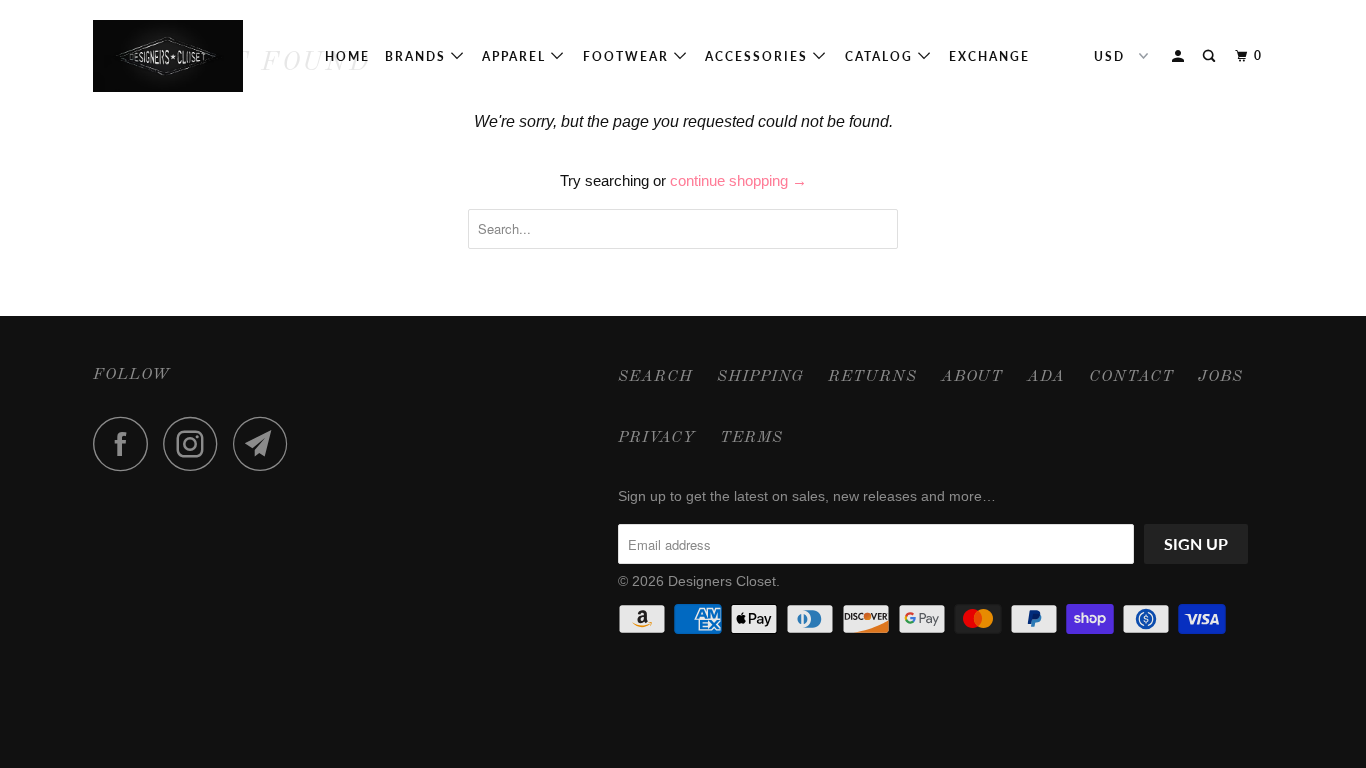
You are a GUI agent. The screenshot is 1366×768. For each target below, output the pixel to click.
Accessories (759, 56)
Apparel (516, 56)
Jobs (1220, 377)
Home (347, 56)
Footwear (628, 56)
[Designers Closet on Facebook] (126, 443)
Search (655, 377)
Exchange (989, 56)
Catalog (881, 56)
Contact (1131, 377)
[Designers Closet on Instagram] (196, 443)
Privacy (657, 438)
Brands (418, 56)
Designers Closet (722, 581)
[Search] (1211, 56)
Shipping (760, 377)
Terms (751, 438)
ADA (1046, 377)
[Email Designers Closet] (266, 443)
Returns (872, 377)
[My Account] (1180, 56)
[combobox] (683, 229)
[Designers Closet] (195, 56)
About (972, 377)
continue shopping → (738, 180)
